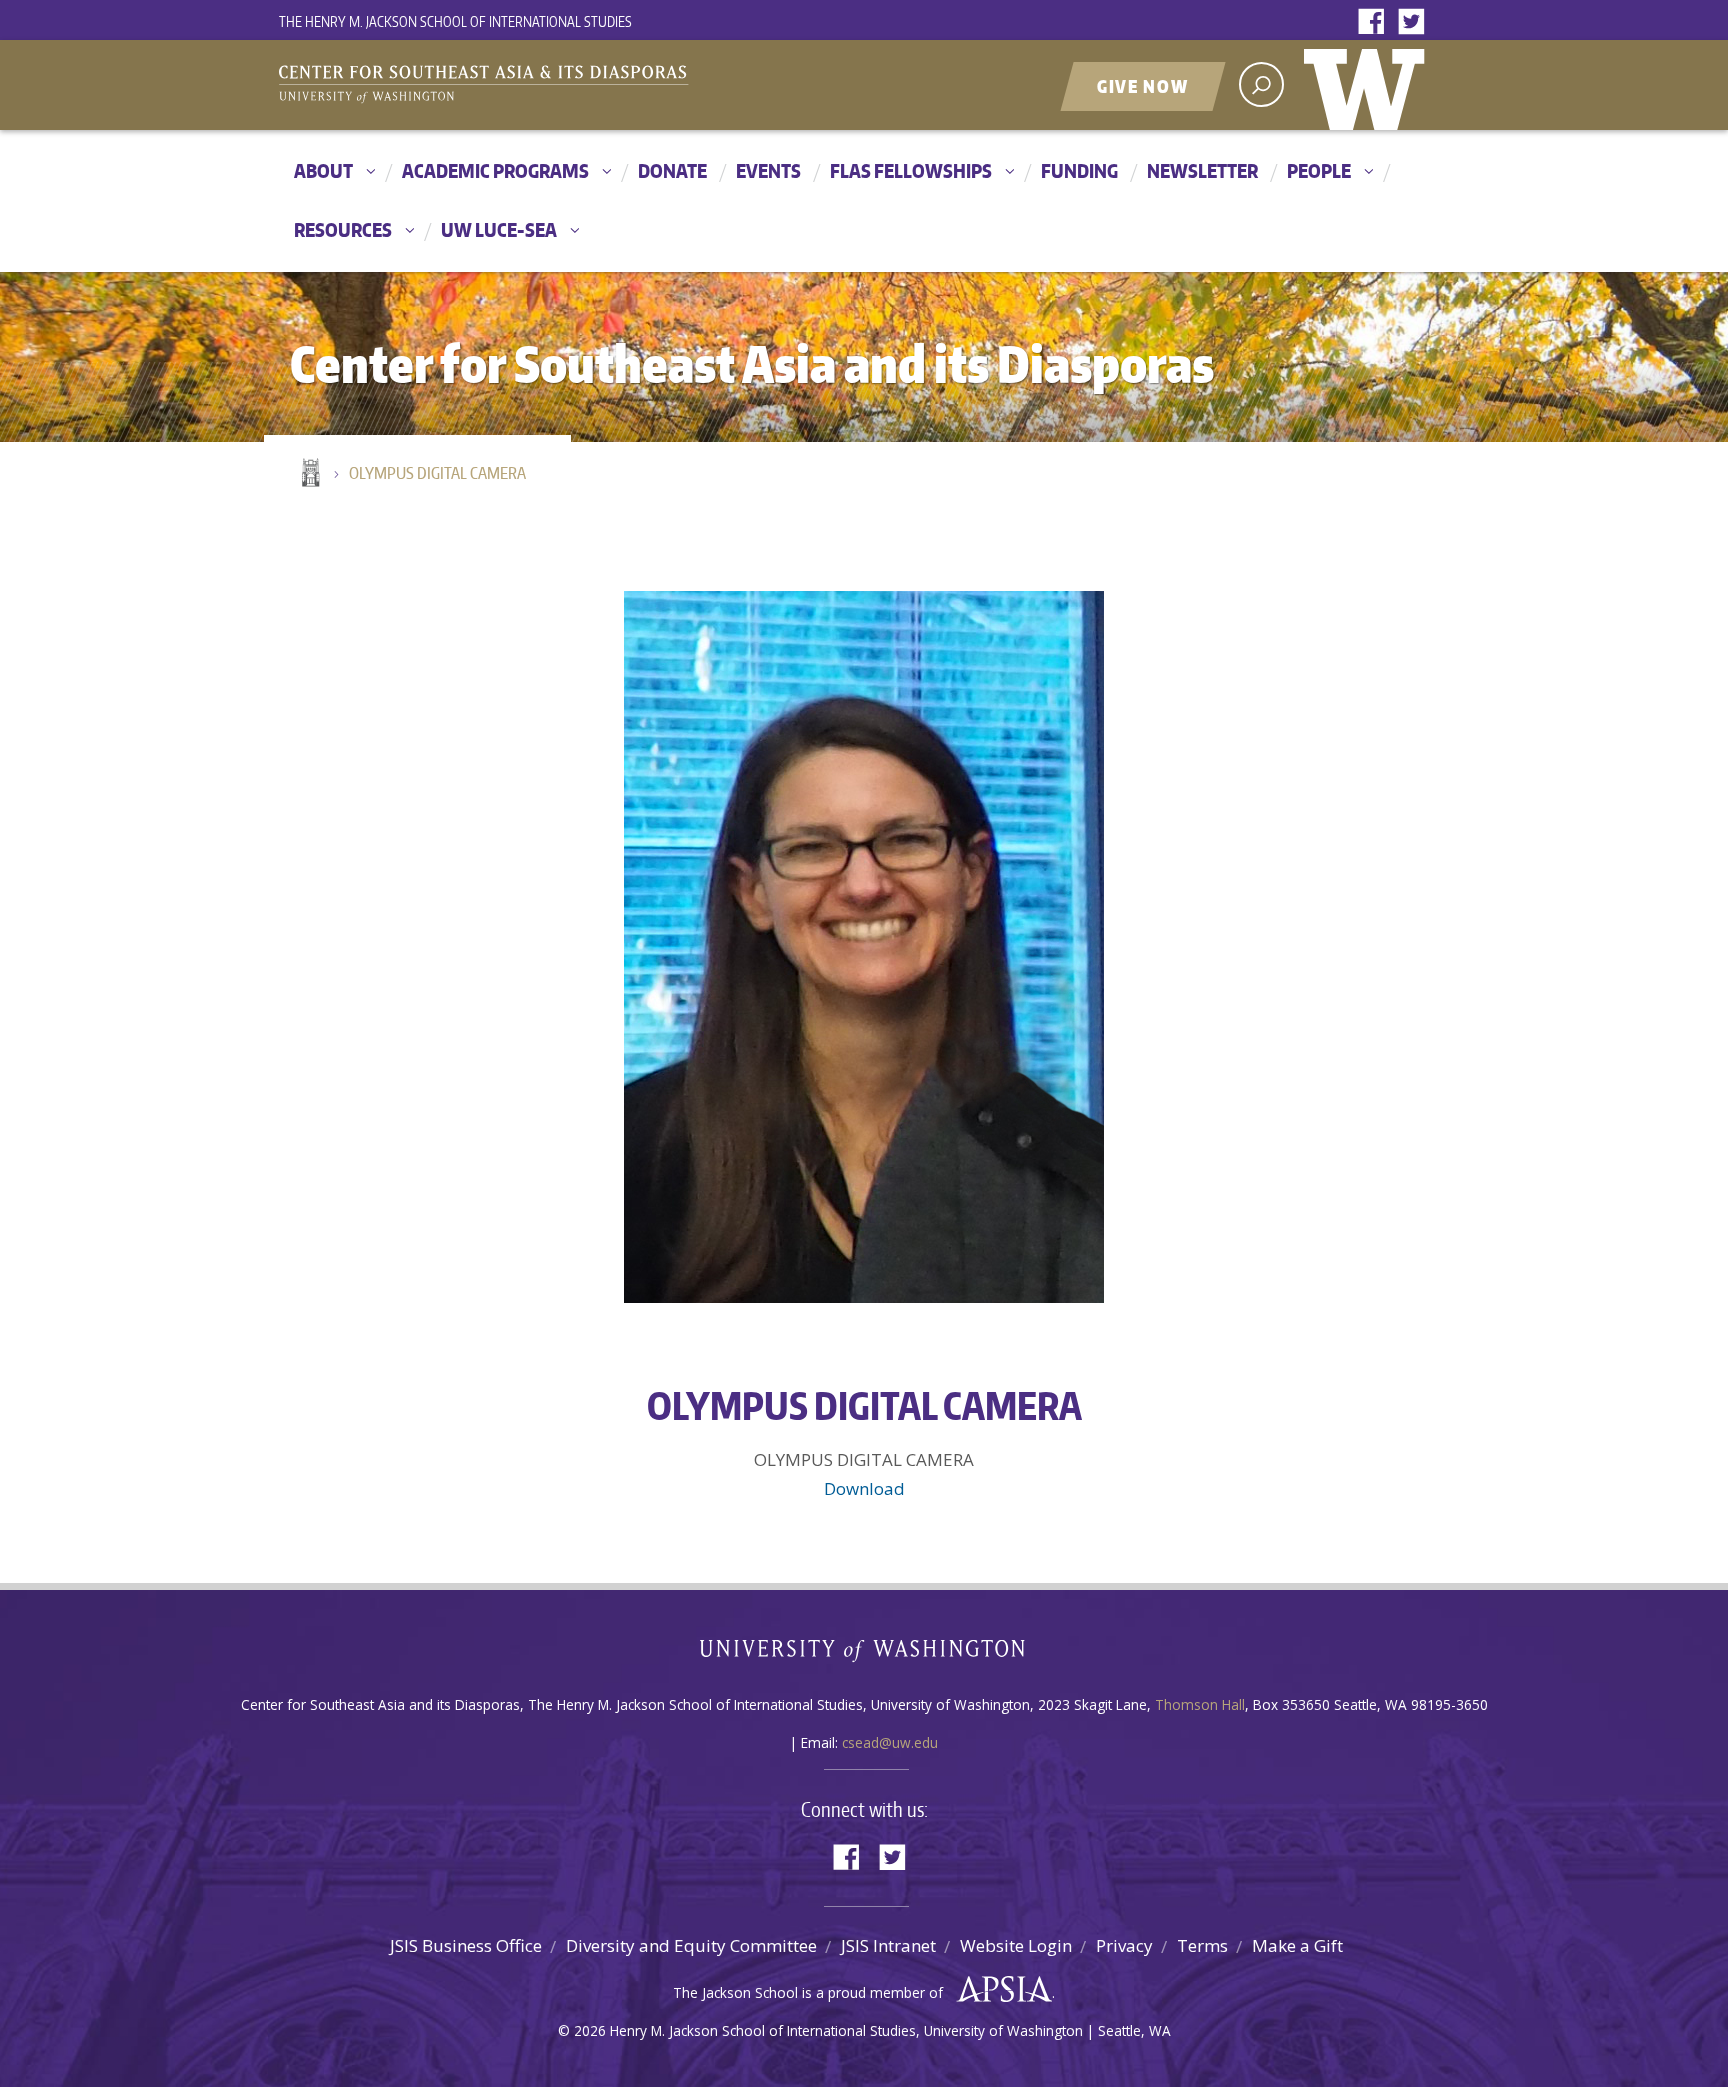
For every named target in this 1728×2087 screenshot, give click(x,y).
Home (309, 474)
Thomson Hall (1200, 1704)
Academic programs (495, 170)
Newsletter (1202, 170)
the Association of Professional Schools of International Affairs (999, 1990)
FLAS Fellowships (911, 170)
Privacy (1124, 1945)
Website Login (1016, 1945)
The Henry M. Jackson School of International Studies (455, 21)
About (323, 170)
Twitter (1416, 22)
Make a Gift (1297, 1945)
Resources (343, 229)
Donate (672, 170)
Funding (1079, 170)
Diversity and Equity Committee (691, 1945)
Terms (1202, 1945)
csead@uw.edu (890, 1742)
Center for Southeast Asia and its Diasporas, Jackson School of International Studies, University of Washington (504, 87)
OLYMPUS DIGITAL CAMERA (437, 473)
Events (768, 170)
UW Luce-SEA (499, 229)
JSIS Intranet (888, 1945)
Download (864, 1488)
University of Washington (1369, 85)
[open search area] (1261, 84)
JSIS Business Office (466, 1945)
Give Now (1143, 86)
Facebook (1376, 22)
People (1319, 170)
